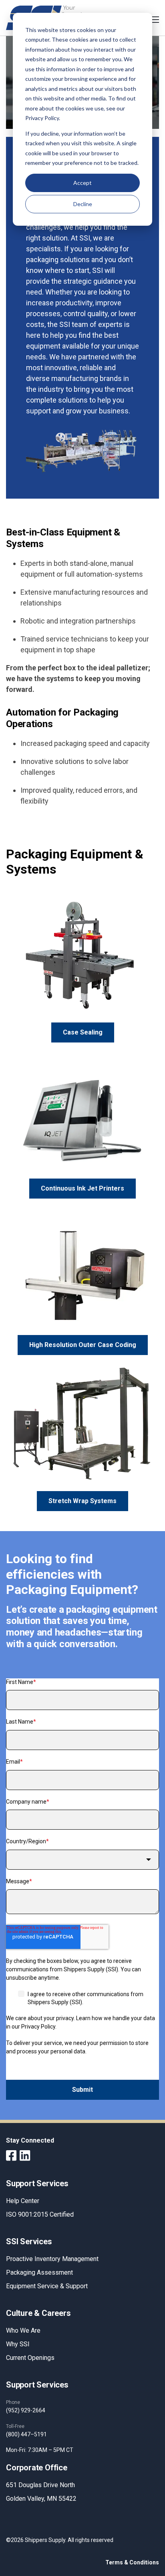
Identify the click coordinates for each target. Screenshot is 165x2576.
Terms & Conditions (132, 2562)
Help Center (23, 2201)
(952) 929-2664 (26, 2410)
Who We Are (23, 2330)
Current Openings (30, 2358)
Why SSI (18, 2344)
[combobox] (82, 1860)
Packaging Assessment (39, 2272)
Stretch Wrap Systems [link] (82, 1501)
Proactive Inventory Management (52, 2259)
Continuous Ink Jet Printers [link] (82, 1188)
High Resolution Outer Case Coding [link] (83, 1345)
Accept (82, 183)
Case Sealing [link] (83, 1032)
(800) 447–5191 (26, 2434)
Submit (82, 2090)
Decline (83, 204)
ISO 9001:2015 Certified (40, 2214)
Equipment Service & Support (47, 2286)
